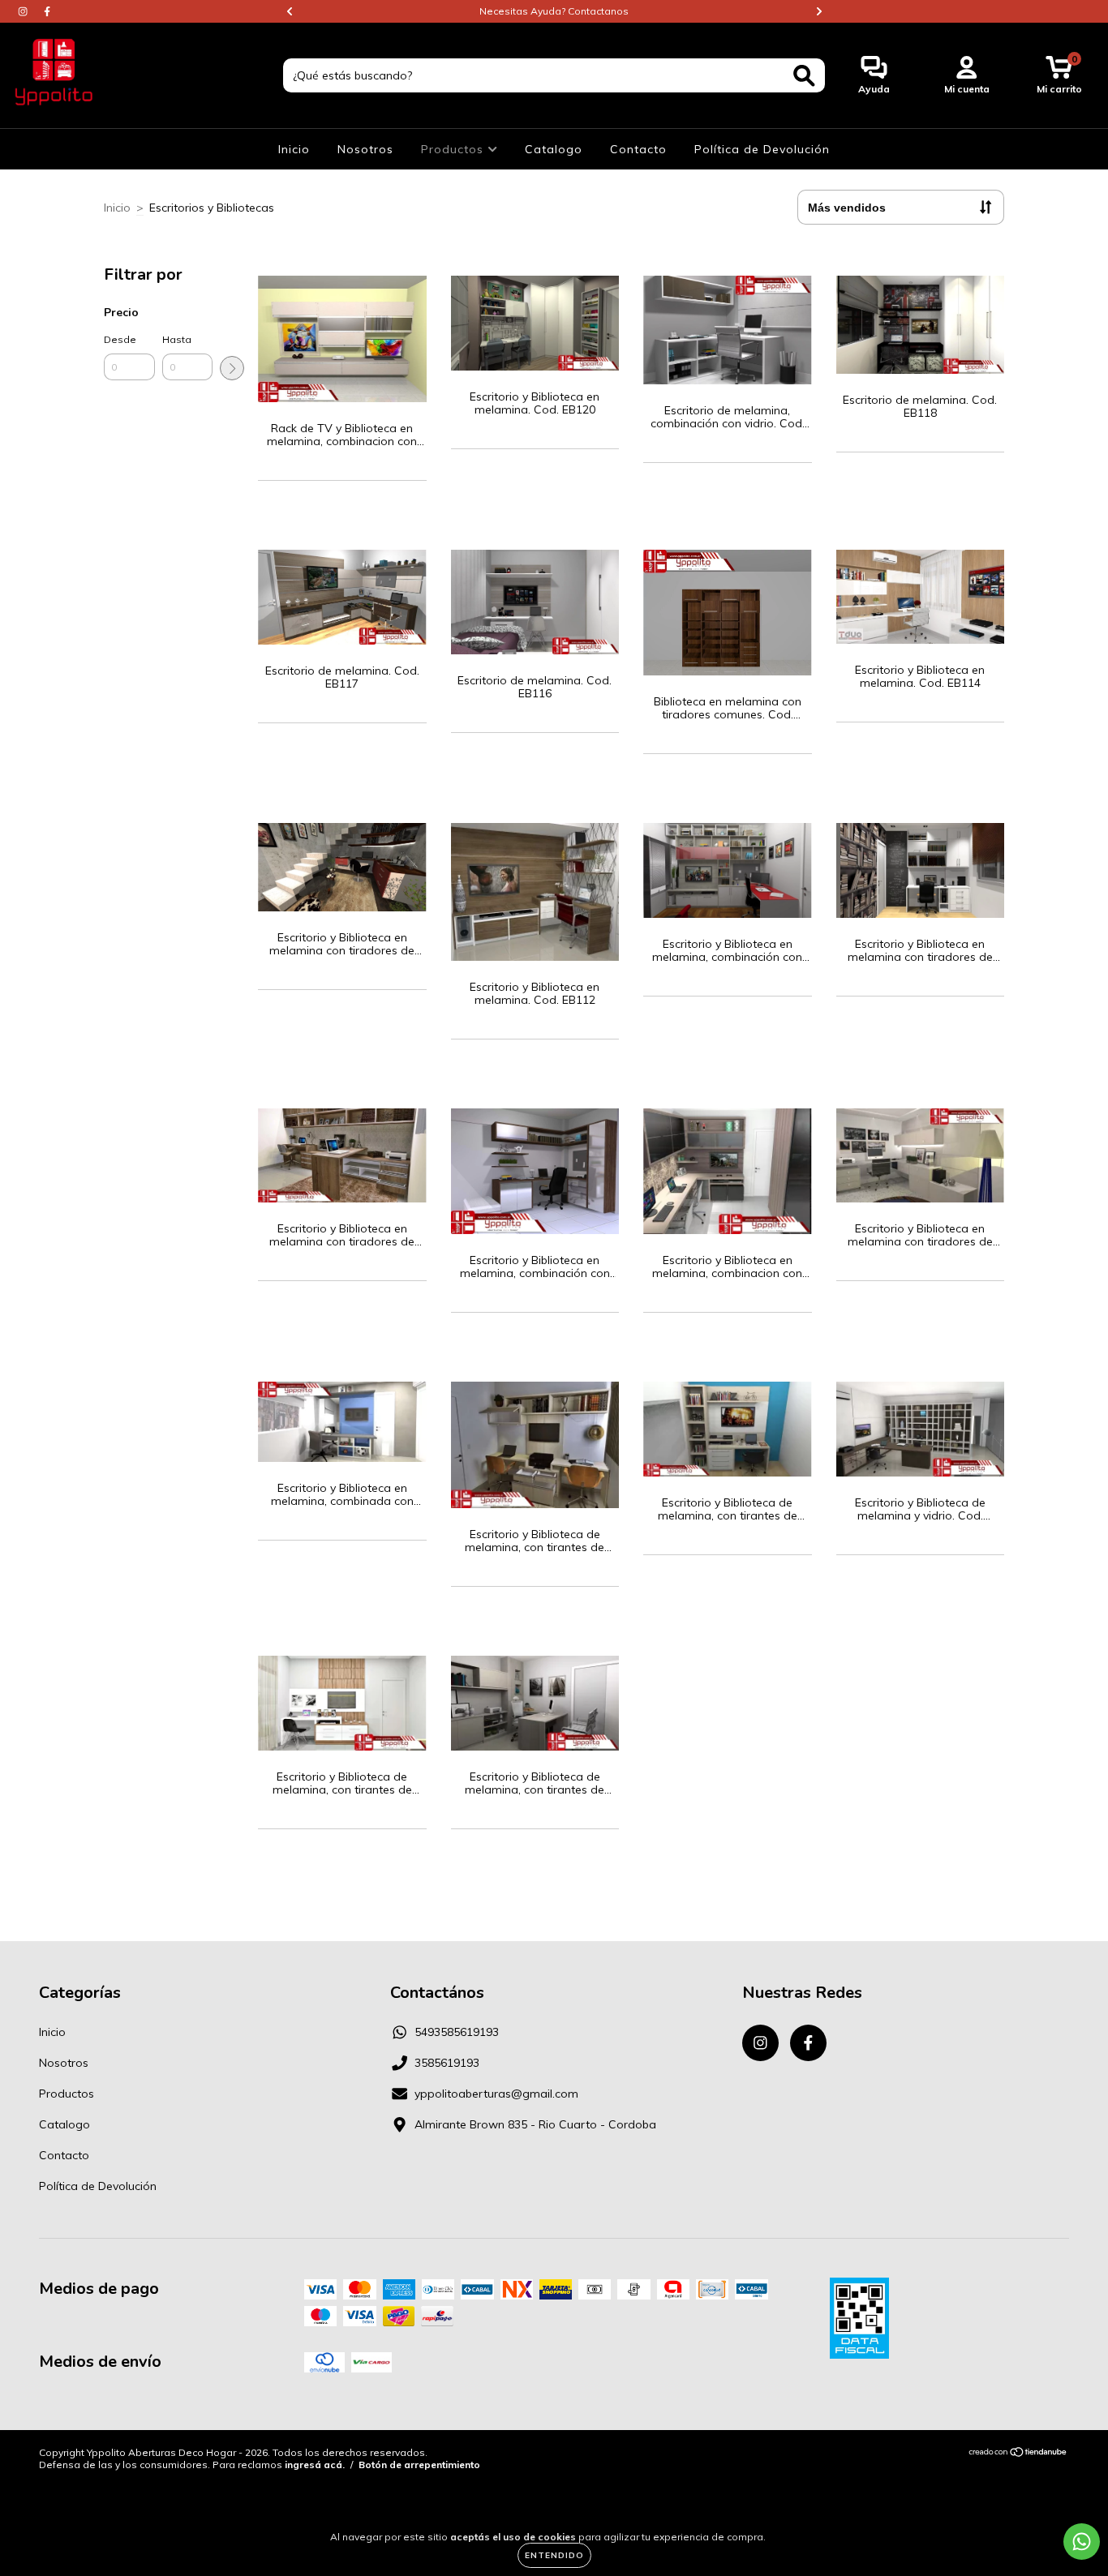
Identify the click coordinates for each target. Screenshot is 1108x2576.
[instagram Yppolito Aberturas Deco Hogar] (24, 11)
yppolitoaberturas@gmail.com (496, 2094)
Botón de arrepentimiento (419, 2465)
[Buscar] (804, 76)
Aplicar (232, 368)
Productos (454, 149)
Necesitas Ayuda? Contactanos (554, 11)
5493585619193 (457, 2032)
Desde (120, 339)
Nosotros (365, 149)
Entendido (554, 2555)
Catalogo (554, 149)
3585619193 (447, 2063)
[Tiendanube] (1018, 2454)
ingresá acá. (315, 2465)
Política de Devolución (762, 149)
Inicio (294, 149)
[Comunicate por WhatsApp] (1082, 2542)
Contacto (638, 149)
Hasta (177, 339)
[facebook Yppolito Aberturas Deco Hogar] (47, 11)
